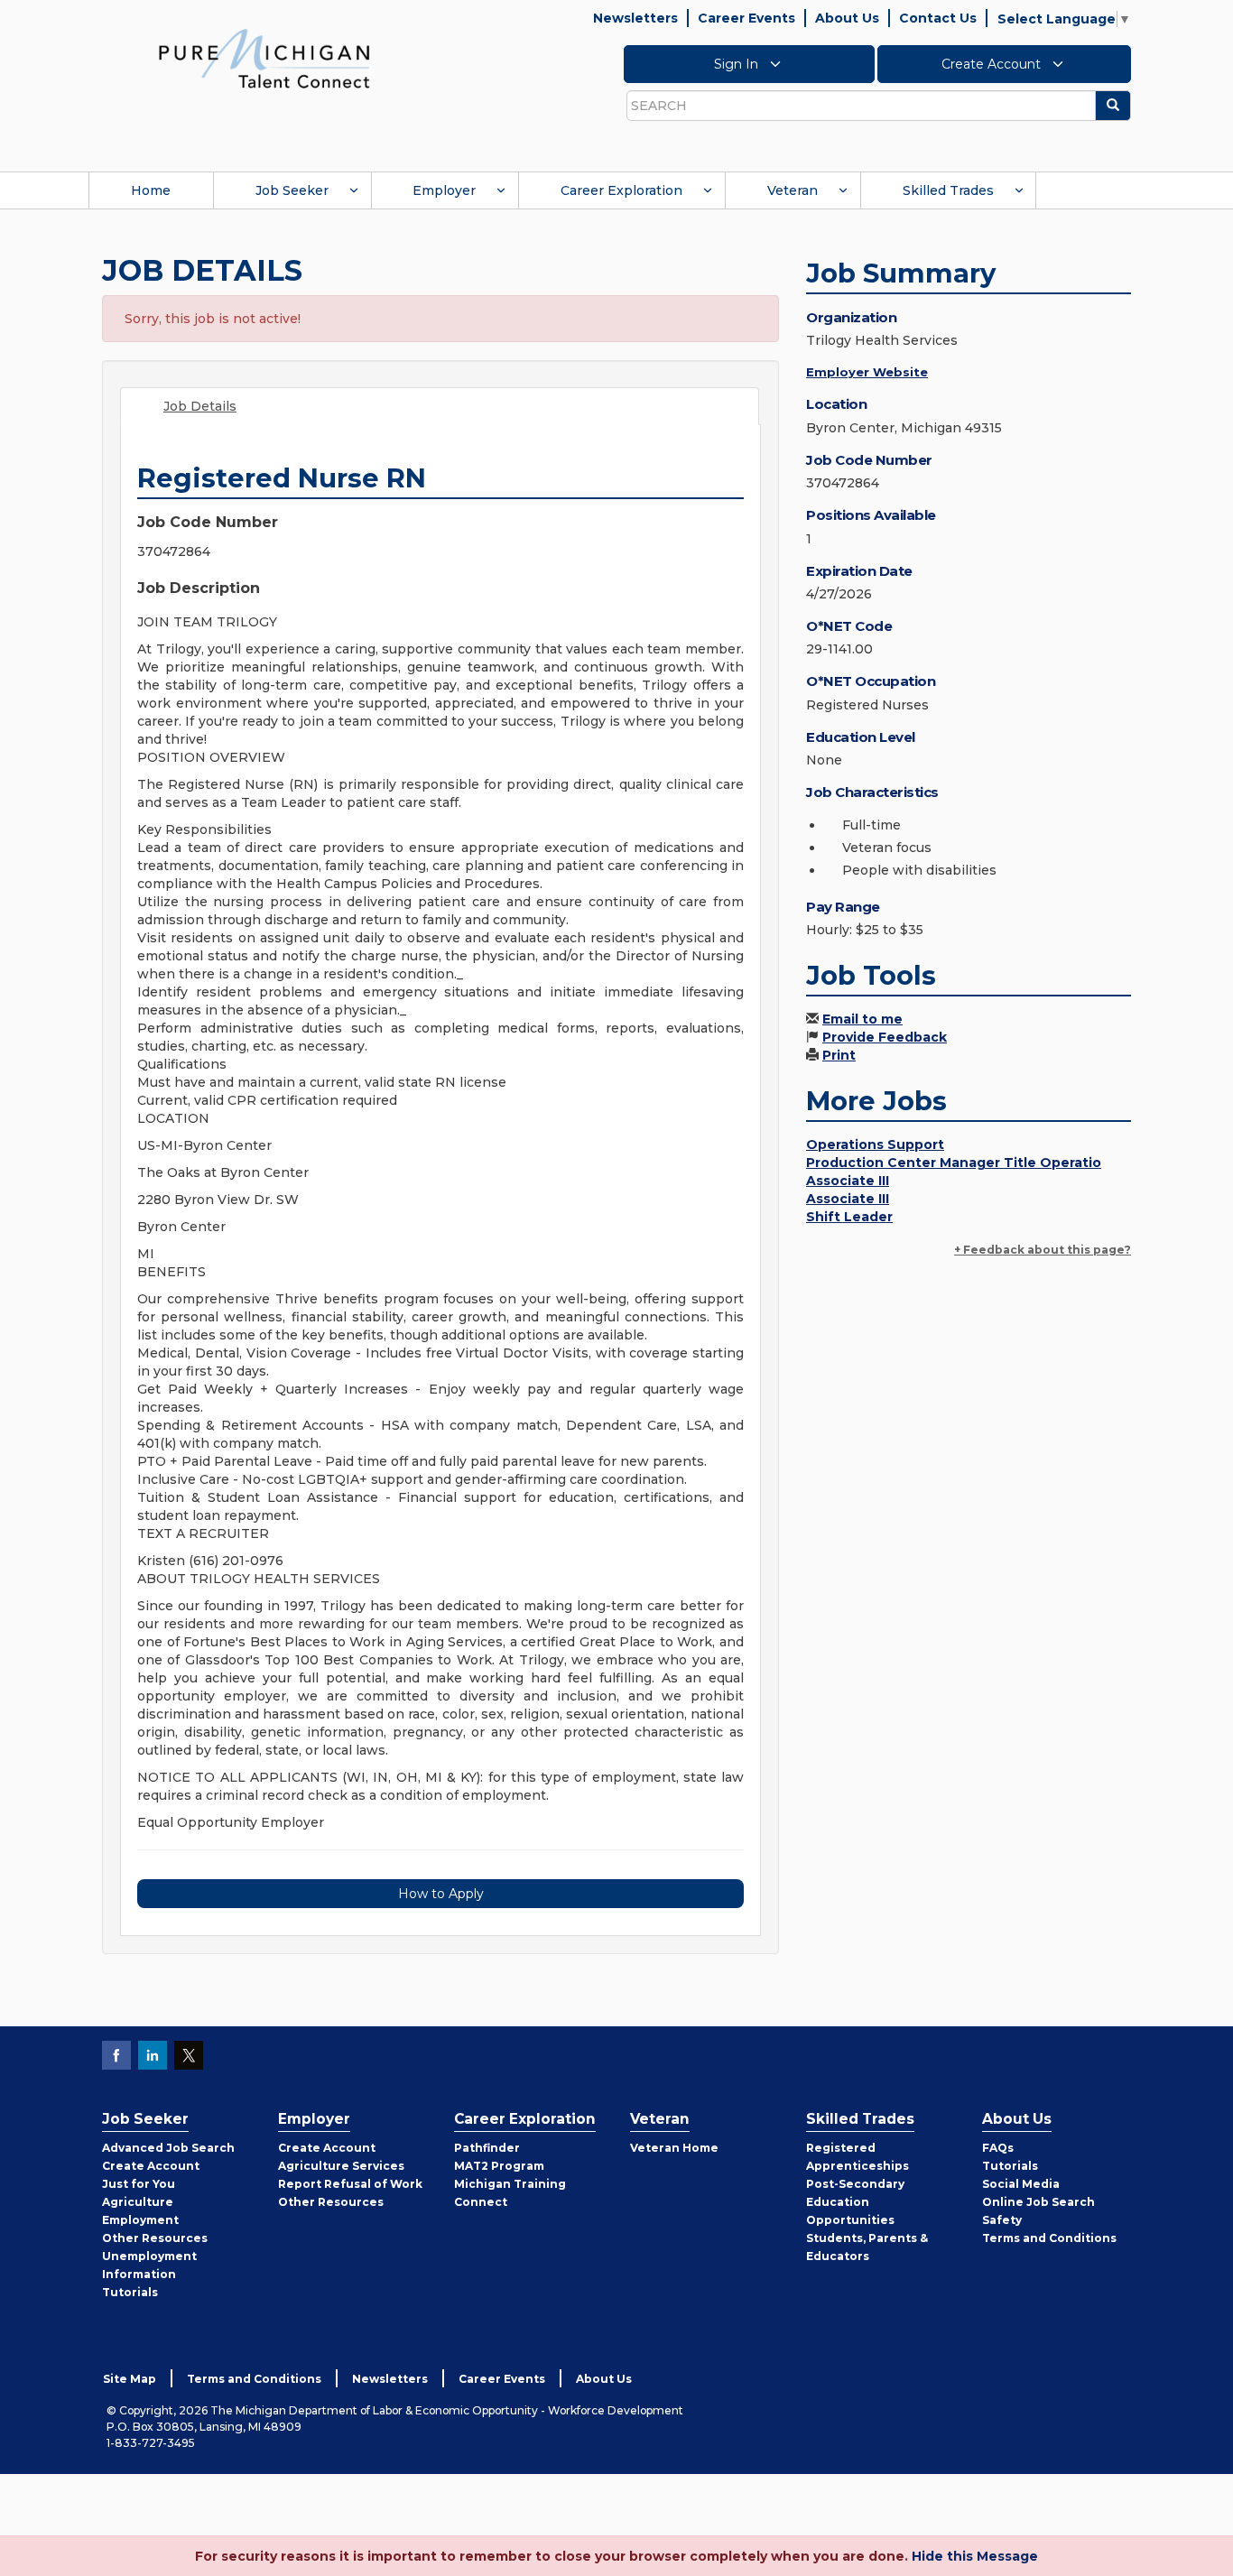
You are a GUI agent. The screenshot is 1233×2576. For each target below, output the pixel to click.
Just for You (139, 2184)
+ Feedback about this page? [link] (1043, 1250)
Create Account (993, 64)
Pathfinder (487, 2148)
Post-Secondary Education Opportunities (855, 2202)
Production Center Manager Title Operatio (954, 1163)
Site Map (130, 2379)
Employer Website (867, 372)
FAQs (998, 2148)
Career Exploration (621, 190)
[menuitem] (151, 190)
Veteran (793, 190)
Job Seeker (292, 190)
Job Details (200, 406)
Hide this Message (975, 2556)
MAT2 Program (499, 2166)
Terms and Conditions (1049, 2238)
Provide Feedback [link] (885, 1037)
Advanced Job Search (168, 2148)
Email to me (862, 1019)
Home (151, 190)
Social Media (1021, 2184)
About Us (847, 18)
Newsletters (635, 18)
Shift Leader (849, 1217)
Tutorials (130, 2292)
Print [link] (839, 1055)
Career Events (746, 18)
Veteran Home (674, 2148)
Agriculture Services (341, 2166)
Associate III (848, 1181)
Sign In (738, 64)
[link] (264, 58)
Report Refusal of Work (350, 2184)
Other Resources (155, 2238)
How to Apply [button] (441, 1894)
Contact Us (938, 18)
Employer (444, 190)
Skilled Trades (948, 190)
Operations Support (875, 1144)
